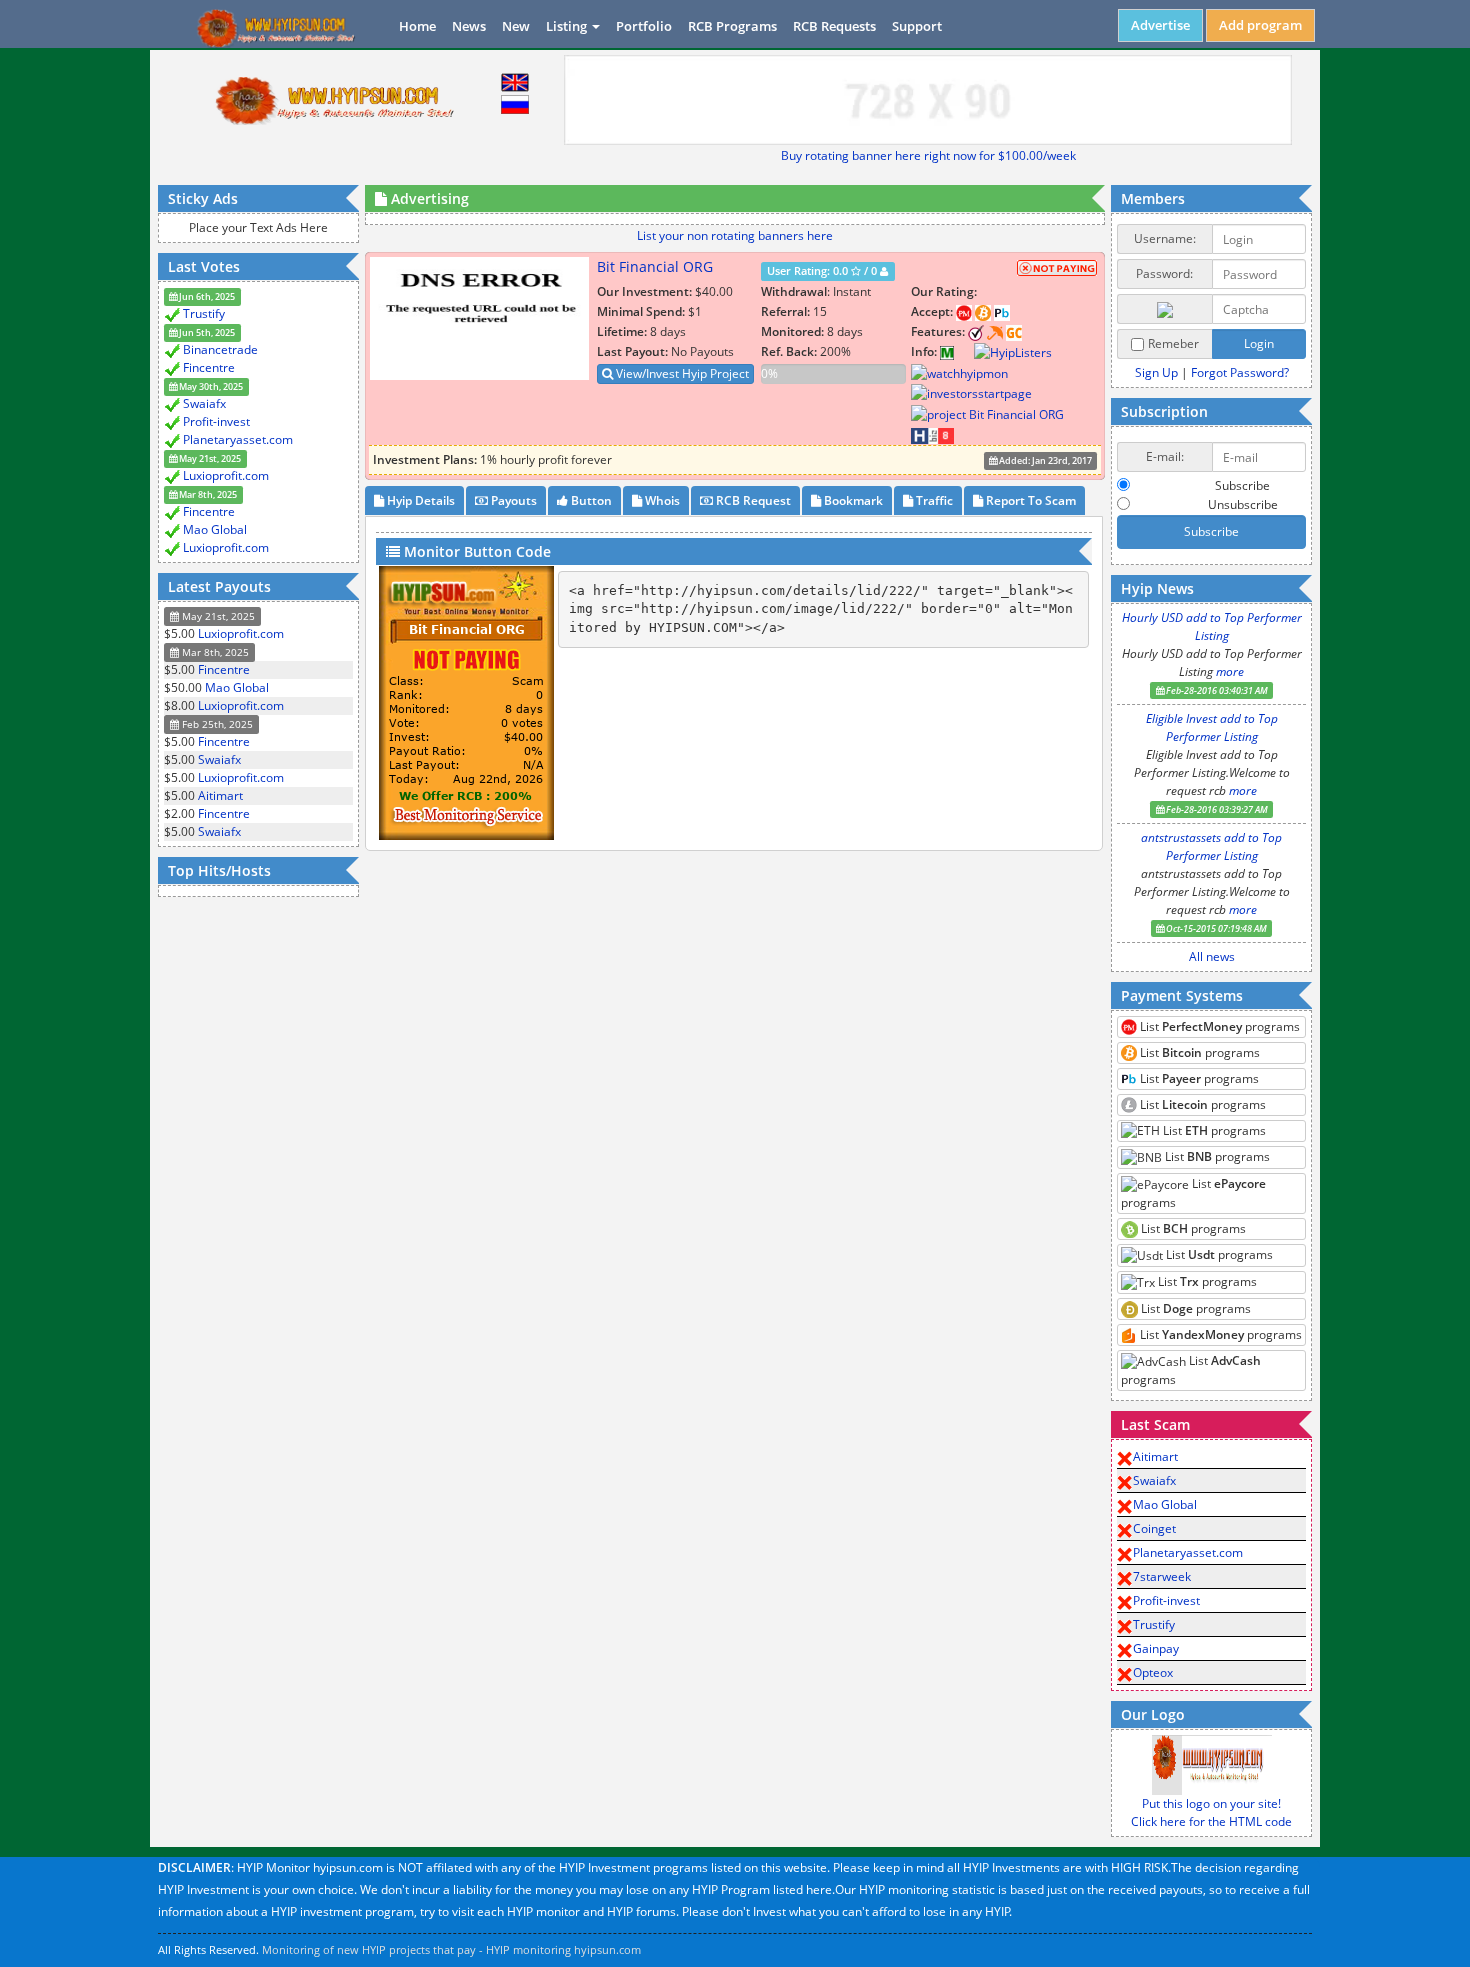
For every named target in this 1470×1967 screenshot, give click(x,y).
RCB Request (752, 500)
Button (590, 500)
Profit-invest (216, 421)
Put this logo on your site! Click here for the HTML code (1211, 1812)
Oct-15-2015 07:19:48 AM (1215, 928)
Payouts (512, 500)
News (469, 26)
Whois (661, 500)
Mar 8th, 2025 (207, 494)
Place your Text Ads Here (258, 227)
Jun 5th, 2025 (206, 332)
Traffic (933, 500)
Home (417, 26)
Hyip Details (419, 500)
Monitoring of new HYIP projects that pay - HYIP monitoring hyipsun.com (451, 1949)
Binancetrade (220, 349)
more (1230, 671)
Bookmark (852, 500)
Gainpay (1156, 1648)
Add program (1260, 25)
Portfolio (644, 26)
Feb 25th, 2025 (216, 724)
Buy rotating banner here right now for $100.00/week (928, 155)
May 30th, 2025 (210, 386)
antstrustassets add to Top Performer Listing (1211, 846)
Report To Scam (1029, 500)
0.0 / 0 (823, 271)
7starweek (1162, 1576)
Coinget (1154, 1528)
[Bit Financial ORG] (964, 351)
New (516, 26)
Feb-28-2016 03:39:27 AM (1216, 809)
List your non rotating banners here (735, 235)
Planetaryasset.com (238, 439)
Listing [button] (568, 26)
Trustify (204, 313)
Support (917, 26)
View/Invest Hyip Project (681, 373)
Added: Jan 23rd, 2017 (1044, 460)
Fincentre (209, 367)
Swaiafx (204, 403)
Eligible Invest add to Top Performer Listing (1212, 727)
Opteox (1153, 1672)
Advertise (1160, 25)
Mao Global (215, 529)
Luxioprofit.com (226, 475)
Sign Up (1156, 372)
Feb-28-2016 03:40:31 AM (1216, 690)
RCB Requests (834, 26)
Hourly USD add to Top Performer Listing (1212, 626)
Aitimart (220, 795)
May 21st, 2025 (209, 458)
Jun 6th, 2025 (206, 296)
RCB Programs (732, 26)
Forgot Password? (1240, 372)
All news (1212, 956)
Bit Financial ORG (655, 266)
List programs (1218, 1026)
